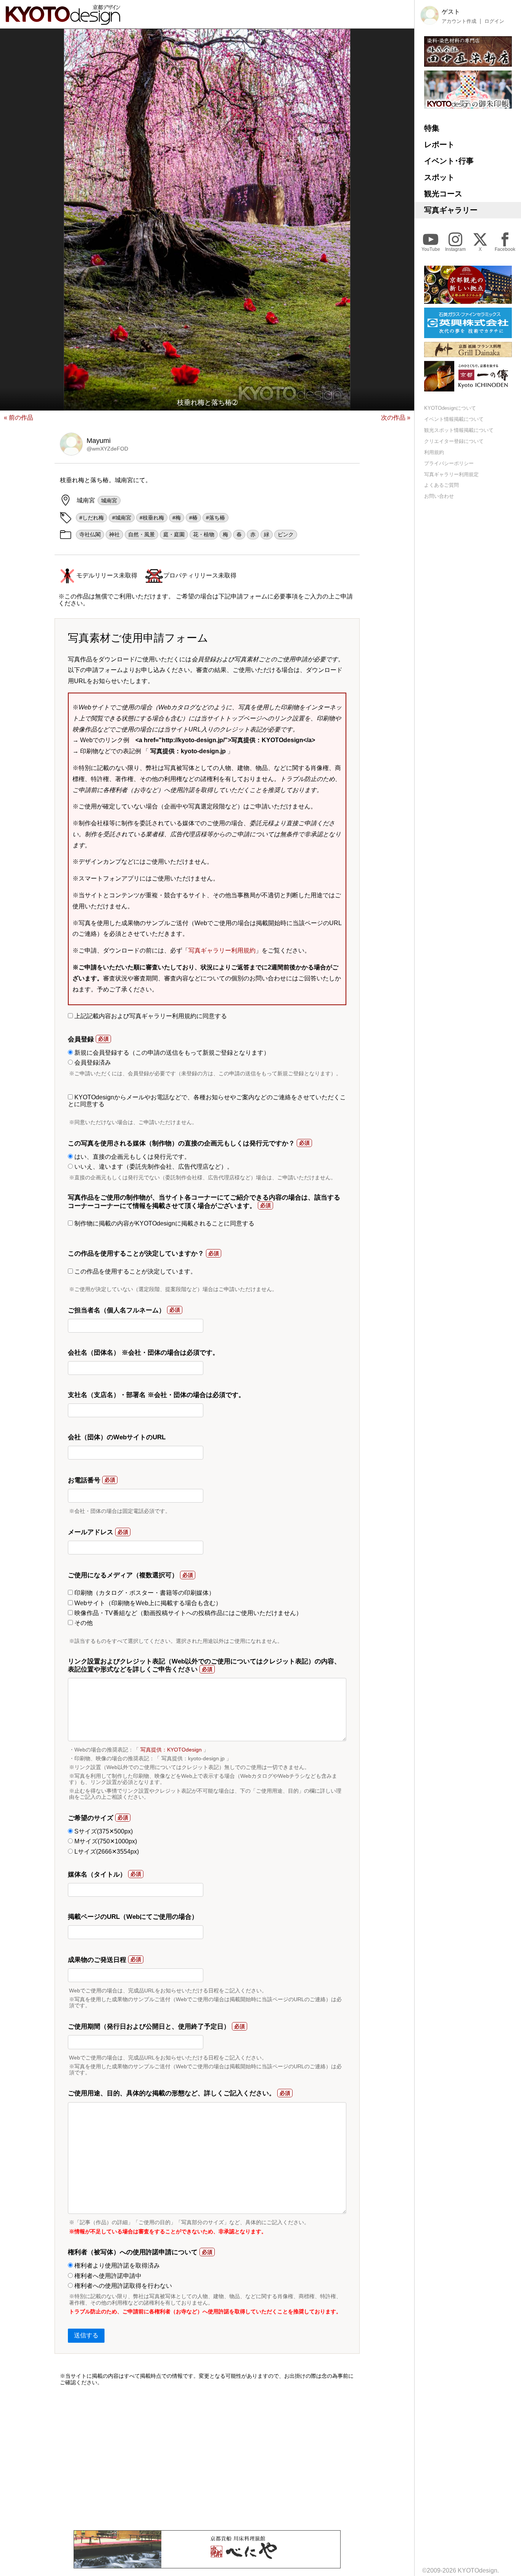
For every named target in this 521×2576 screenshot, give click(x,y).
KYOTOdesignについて (450, 408)
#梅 (177, 518)
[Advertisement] (207, 2458)
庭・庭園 (174, 534)
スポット (439, 177)
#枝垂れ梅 (152, 518)
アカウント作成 (459, 21)
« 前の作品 (18, 418)
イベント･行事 (449, 161)
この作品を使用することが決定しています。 (135, 1271)
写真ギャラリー (451, 210)
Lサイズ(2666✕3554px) (106, 1852)
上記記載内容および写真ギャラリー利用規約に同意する (150, 1016)
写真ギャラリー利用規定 (451, 474)
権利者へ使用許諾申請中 (107, 2276)
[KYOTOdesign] (63, 21)
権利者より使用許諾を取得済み (116, 2266)
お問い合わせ (439, 496)
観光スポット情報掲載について (459, 430)
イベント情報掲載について (454, 419)
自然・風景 (142, 534)
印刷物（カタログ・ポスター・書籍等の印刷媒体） (144, 1593)
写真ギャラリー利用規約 (222, 950)
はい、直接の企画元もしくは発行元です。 (132, 1157)
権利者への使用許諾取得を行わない (122, 2286)
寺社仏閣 (90, 534)
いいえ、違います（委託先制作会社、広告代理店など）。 (153, 1167)
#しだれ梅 (92, 518)
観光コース (443, 194)
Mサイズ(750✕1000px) (105, 1841)
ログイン (494, 21)
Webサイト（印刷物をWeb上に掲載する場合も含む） (147, 1603)
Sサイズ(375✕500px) (103, 1831)
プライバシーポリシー (449, 463)
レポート (439, 144)
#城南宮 (122, 518)
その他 (83, 1623)
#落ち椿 (215, 518)
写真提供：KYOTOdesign (171, 1750)
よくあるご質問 (441, 485)
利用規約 (434, 452)
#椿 (193, 518)
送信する (86, 2335)
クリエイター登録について (454, 441)
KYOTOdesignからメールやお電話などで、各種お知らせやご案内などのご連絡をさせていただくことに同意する (207, 1101)
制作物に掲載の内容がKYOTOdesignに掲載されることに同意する (164, 1223)
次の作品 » (396, 418)
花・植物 (204, 534)
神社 (114, 534)
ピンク (286, 534)
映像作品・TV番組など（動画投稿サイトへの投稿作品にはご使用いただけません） (187, 1613)
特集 (432, 128)
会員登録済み (92, 1063)
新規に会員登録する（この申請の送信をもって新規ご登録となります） (171, 1053)
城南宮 (109, 500)
